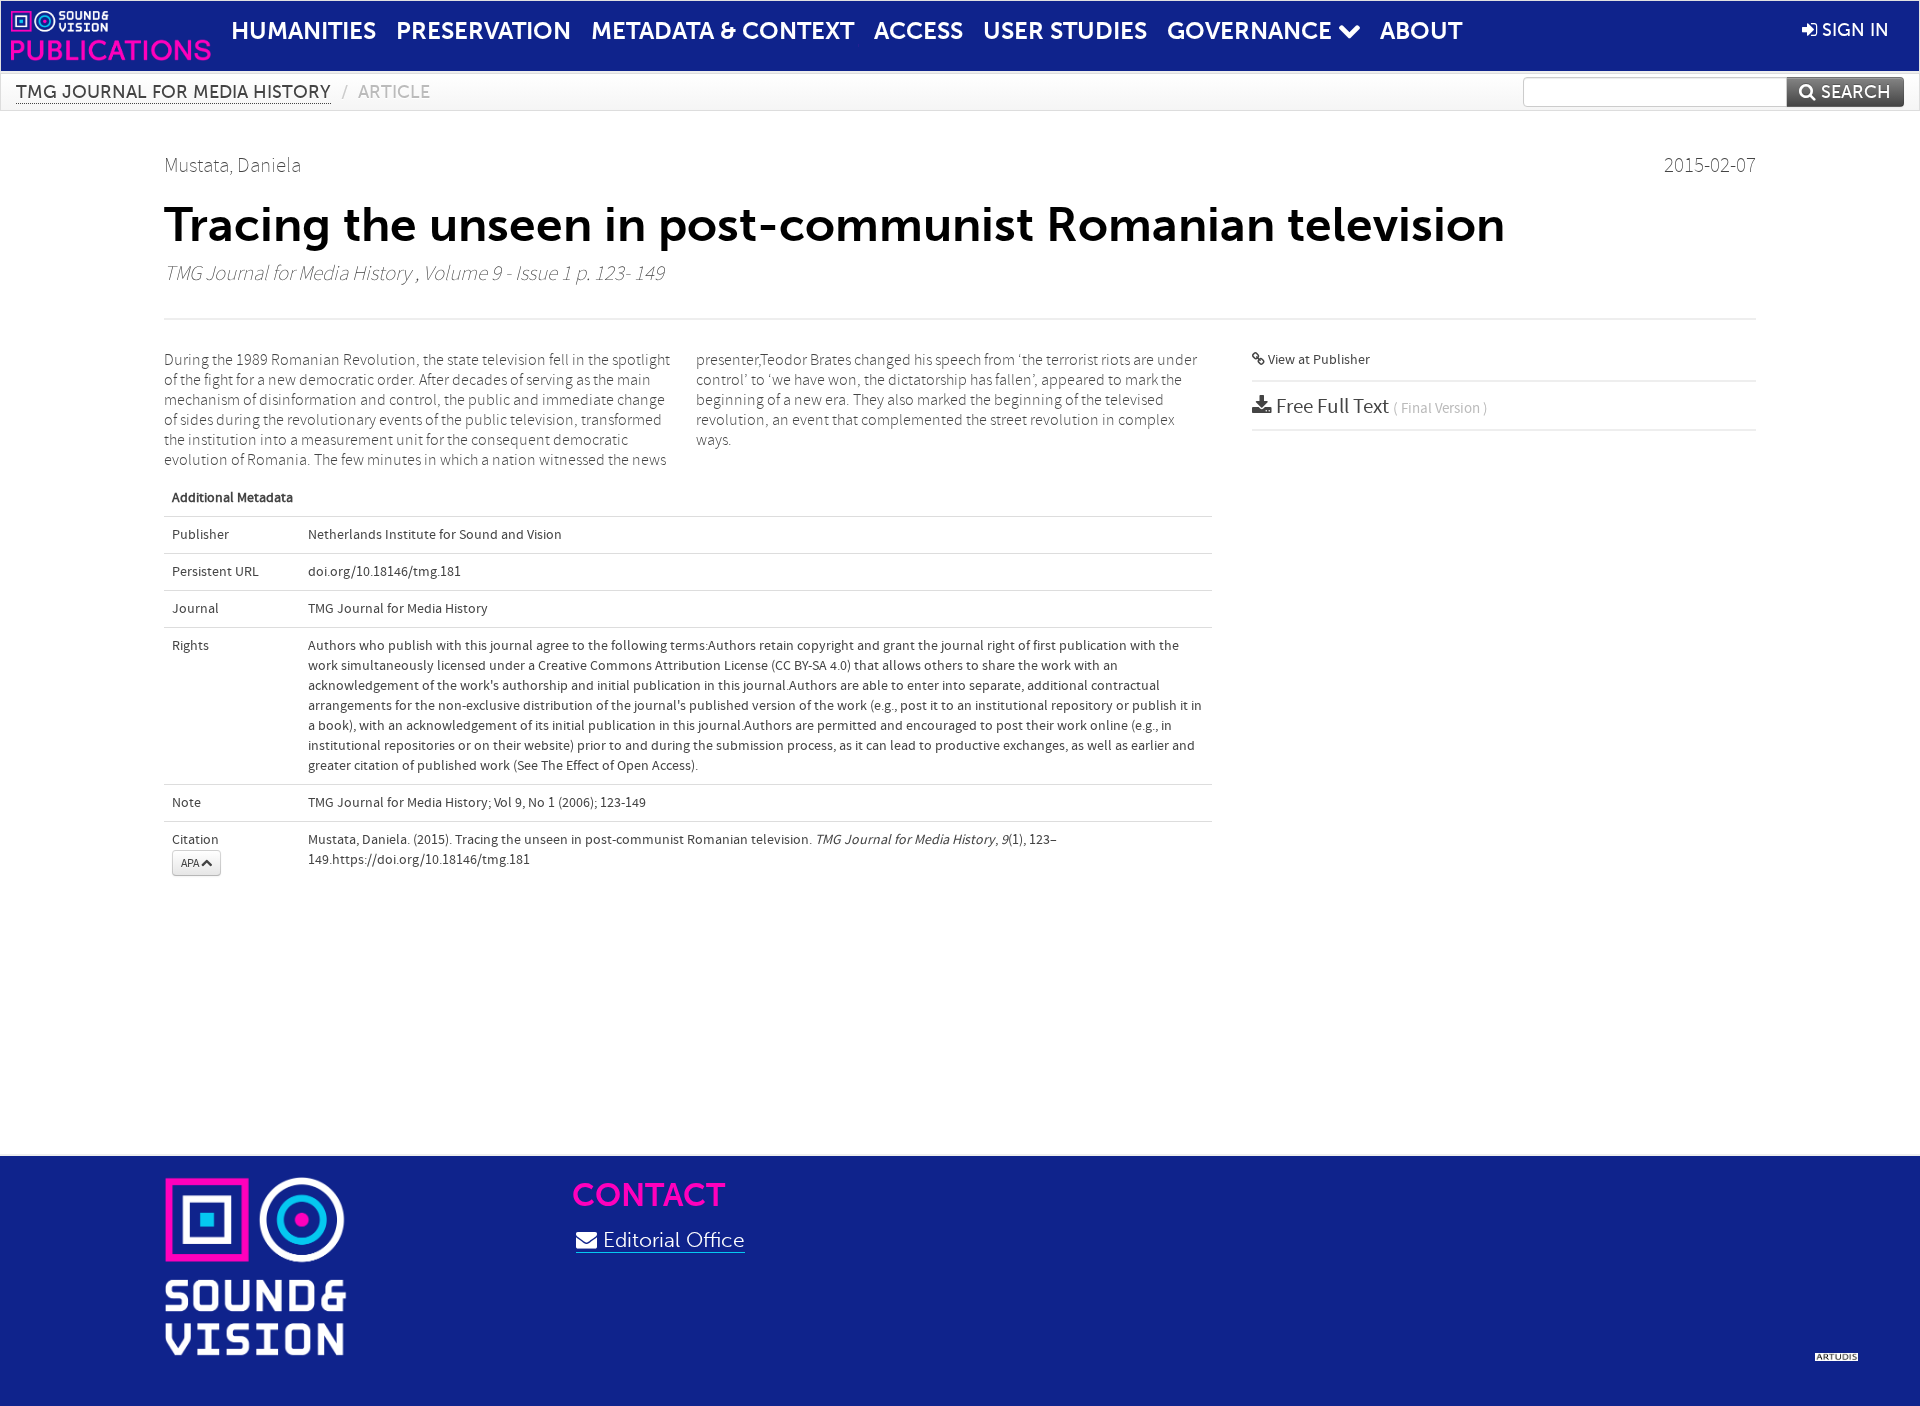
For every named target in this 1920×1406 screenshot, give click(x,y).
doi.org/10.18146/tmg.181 (384, 572)
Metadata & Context (722, 30)
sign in (1853, 30)
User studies (1065, 30)
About (1421, 30)
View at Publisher (1317, 360)
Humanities (303, 30)
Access (918, 30)
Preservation (483, 30)
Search (1853, 92)
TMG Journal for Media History (173, 92)
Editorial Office (671, 1239)
